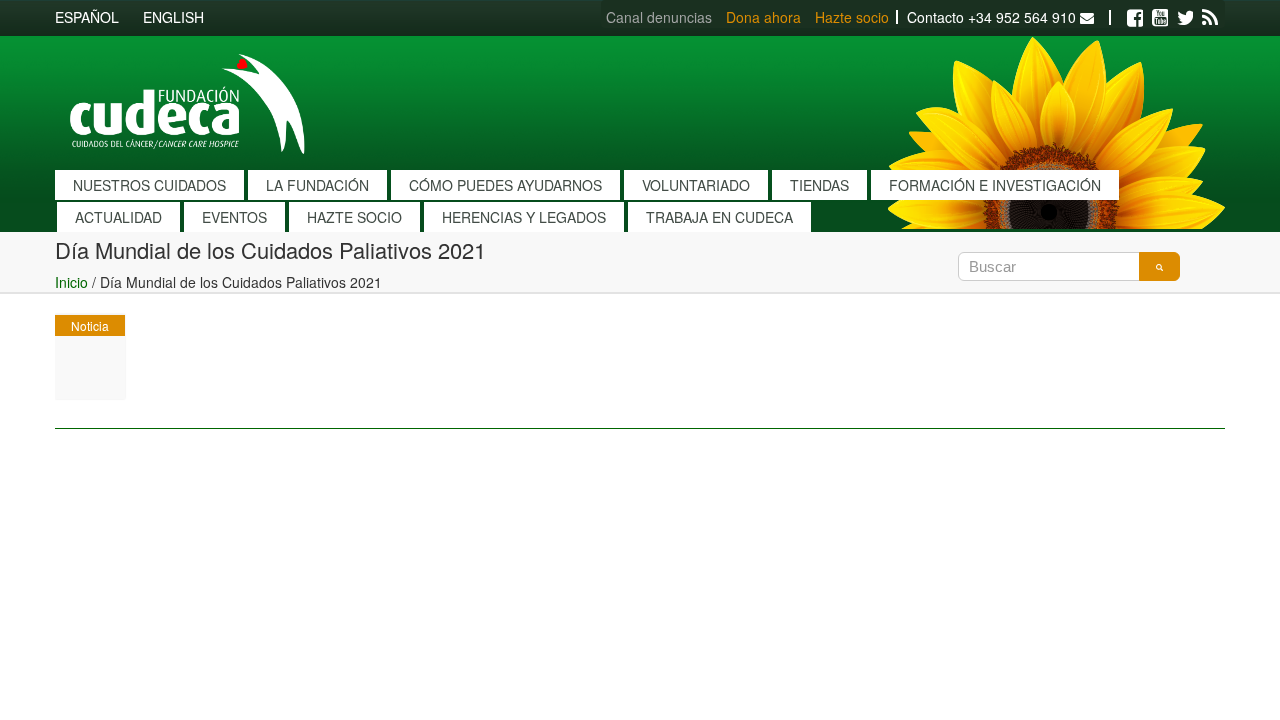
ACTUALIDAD (118, 217)
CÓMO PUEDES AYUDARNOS (505, 185)
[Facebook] (1135, 18)
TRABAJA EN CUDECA (719, 217)
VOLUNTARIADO (696, 185)
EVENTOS (234, 217)
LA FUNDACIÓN (317, 185)
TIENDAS (819, 185)
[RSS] (1210, 18)
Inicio (71, 282)
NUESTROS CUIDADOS (149, 185)
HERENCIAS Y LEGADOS (524, 217)
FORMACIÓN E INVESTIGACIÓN (995, 185)
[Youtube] (1160, 18)
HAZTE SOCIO (354, 217)
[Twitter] (1185, 18)
